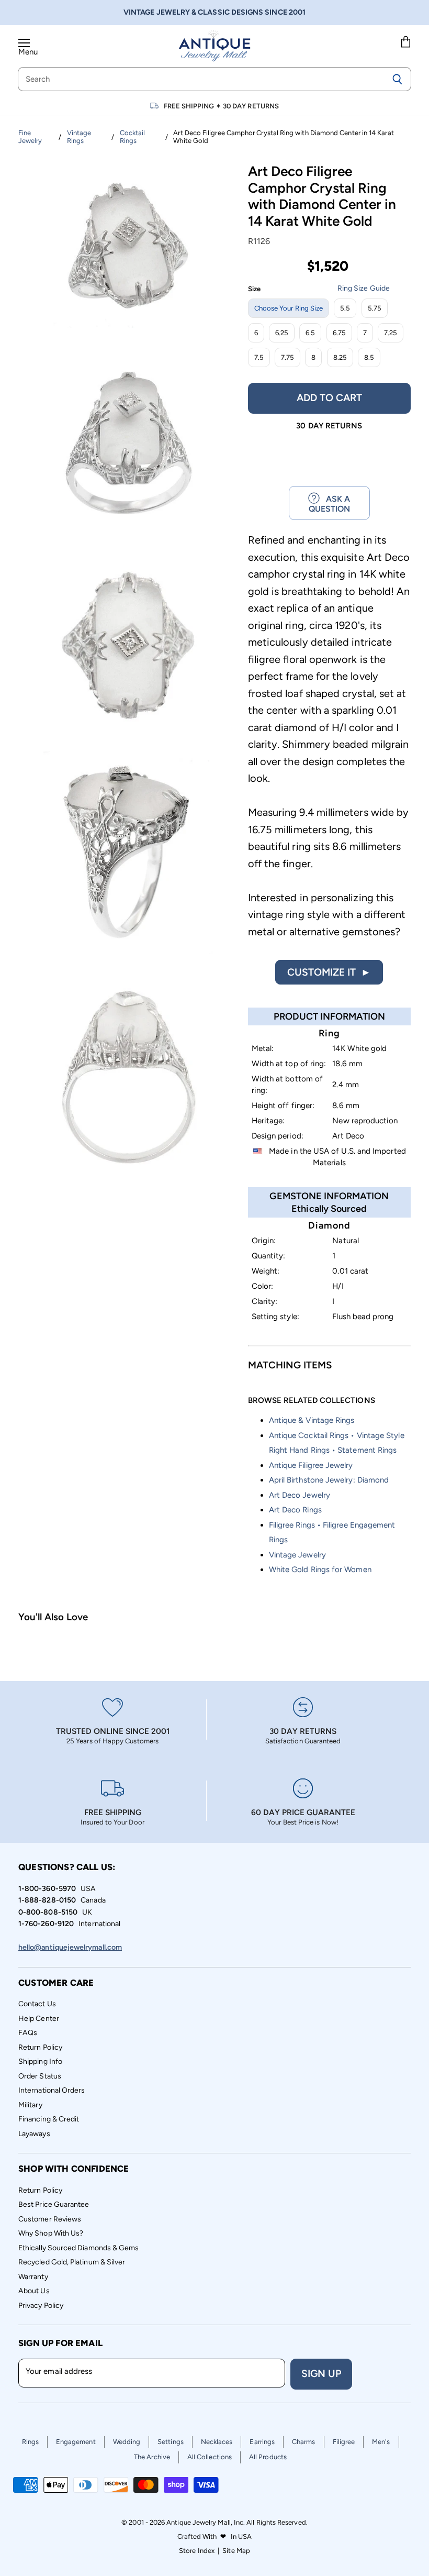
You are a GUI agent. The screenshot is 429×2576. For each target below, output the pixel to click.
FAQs (28, 2033)
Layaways (34, 2134)
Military (30, 2105)
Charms (303, 2442)
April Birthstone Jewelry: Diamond (329, 1480)
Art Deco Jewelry (300, 1495)
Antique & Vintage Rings (312, 1420)
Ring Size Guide (364, 288)
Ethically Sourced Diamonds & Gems (78, 2248)
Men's (381, 2442)
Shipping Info (40, 2061)
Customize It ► (329, 972)
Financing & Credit (49, 2119)
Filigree (344, 2442)
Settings (171, 2442)
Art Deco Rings (295, 1510)
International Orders (52, 2090)
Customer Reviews (50, 2219)
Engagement (76, 2442)
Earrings (262, 2442)
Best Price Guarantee (54, 2204)
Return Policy (40, 2047)
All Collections (210, 2457)
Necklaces (217, 2442)
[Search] (397, 79)
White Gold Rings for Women (320, 1569)
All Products (268, 2457)
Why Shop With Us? (51, 2233)
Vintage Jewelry (297, 1555)
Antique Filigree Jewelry (311, 1465)
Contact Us (37, 2004)
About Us (34, 2291)
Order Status (40, 2076)
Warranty (33, 2277)
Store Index (197, 2551)
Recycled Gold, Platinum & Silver (72, 2262)
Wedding (127, 2442)
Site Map (236, 2551)
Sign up (321, 2374)
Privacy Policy (41, 2306)
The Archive (152, 2457)
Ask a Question (330, 504)
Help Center (39, 2019)
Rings (30, 2442)
